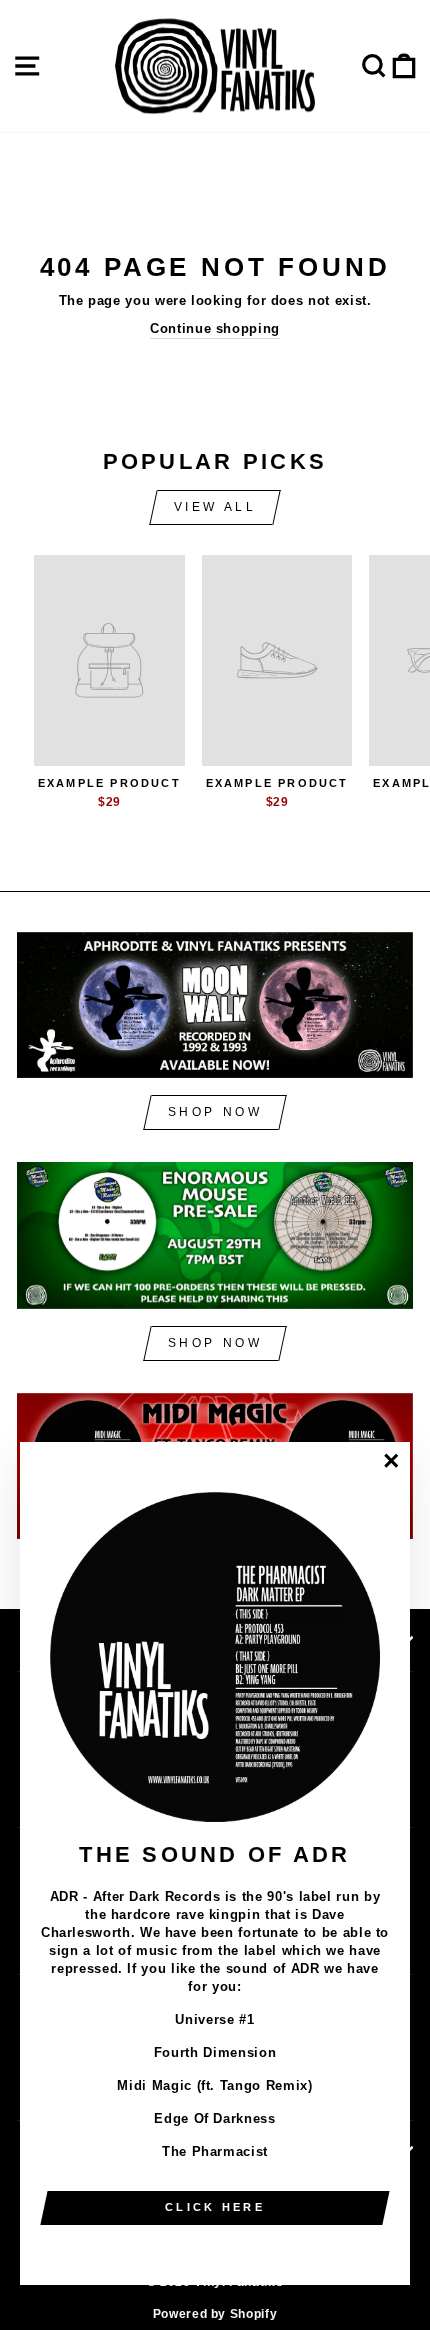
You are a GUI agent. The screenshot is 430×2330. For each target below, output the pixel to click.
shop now (215, 1112)
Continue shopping (215, 328)
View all (215, 507)
